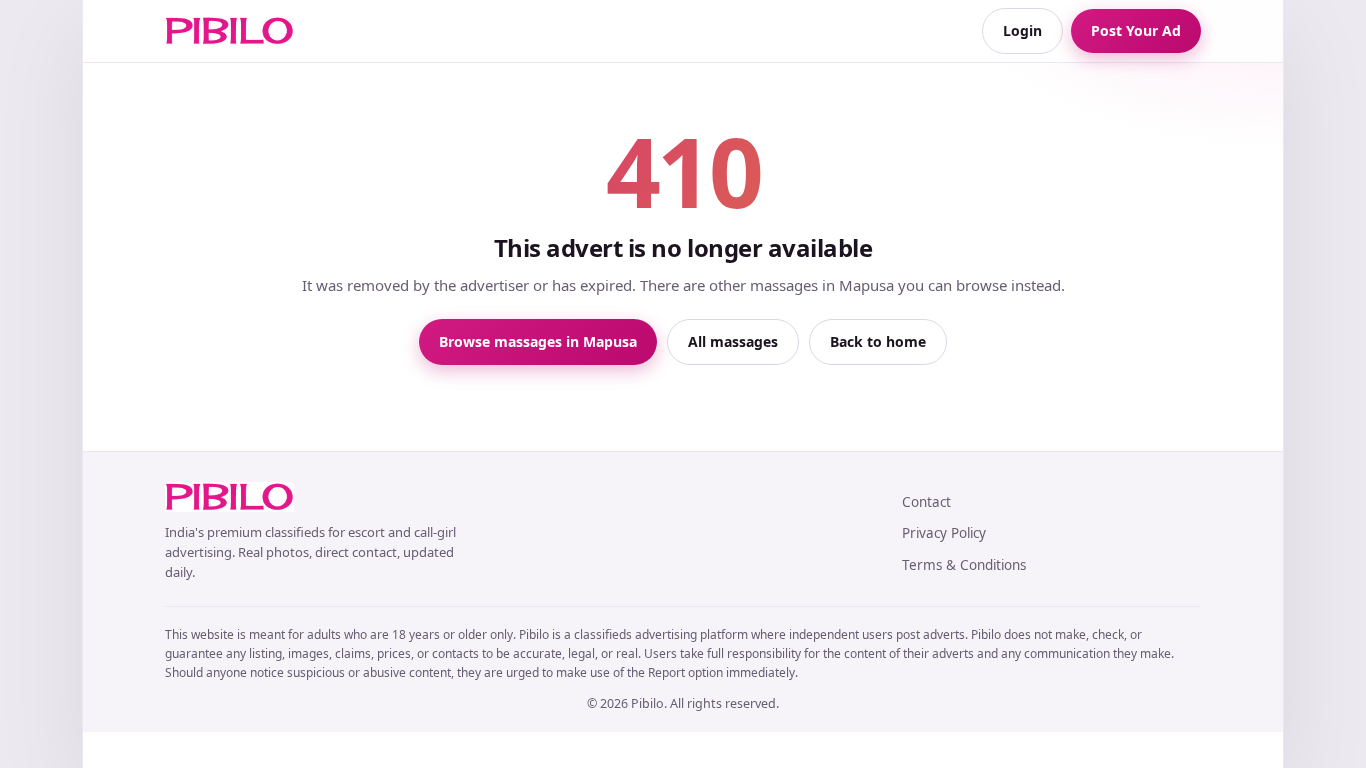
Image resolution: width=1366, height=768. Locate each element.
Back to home (878, 341)
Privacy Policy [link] (944, 533)
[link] (229, 31)
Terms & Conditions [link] (964, 565)
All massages (733, 341)
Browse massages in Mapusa (538, 341)
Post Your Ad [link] (1136, 30)
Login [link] (1022, 30)
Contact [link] (926, 502)
